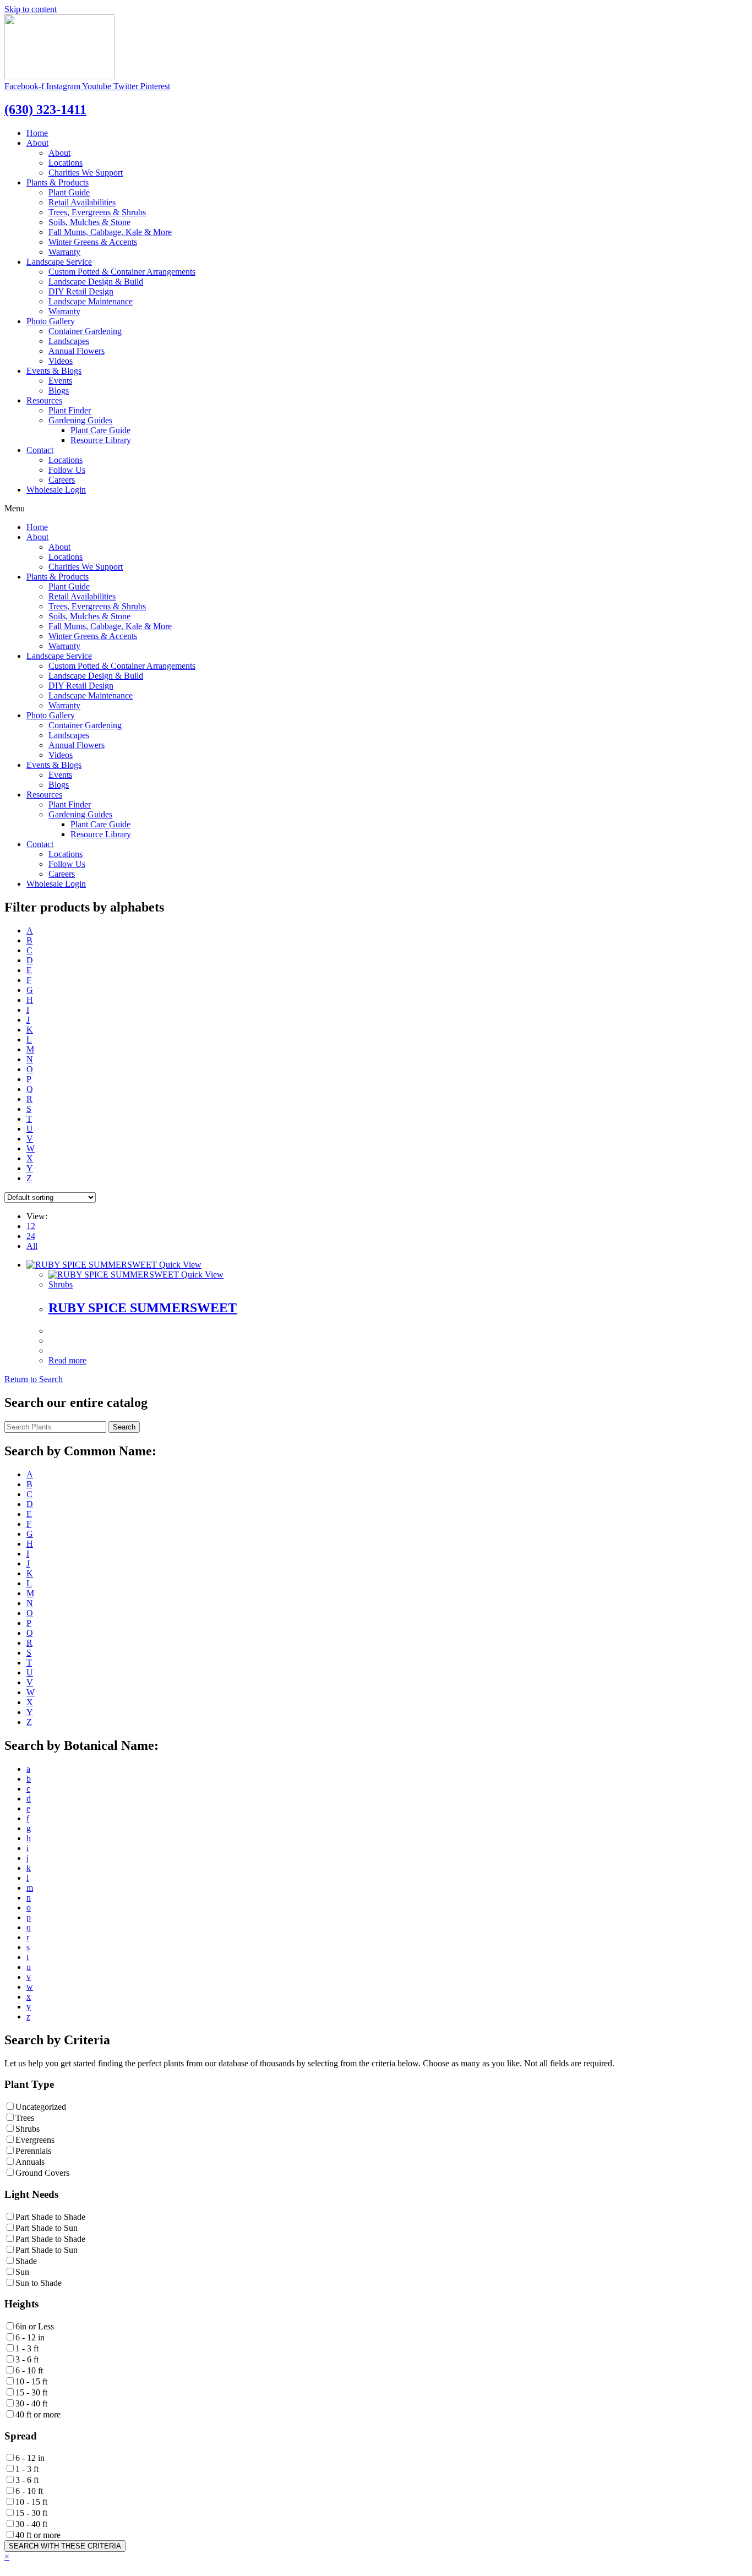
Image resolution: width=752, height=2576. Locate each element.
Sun (22, 2272)
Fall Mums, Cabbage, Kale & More (110, 232)
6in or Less (35, 2326)
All (32, 1246)
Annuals (30, 2162)
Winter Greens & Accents (93, 242)
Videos (61, 361)
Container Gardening (85, 331)
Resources (44, 400)
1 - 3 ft (27, 2348)
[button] (34, 1379)
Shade (26, 2261)
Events (60, 381)
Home (37, 133)
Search (124, 1427)
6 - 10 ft (29, 2370)
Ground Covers (42, 2173)
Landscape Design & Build (96, 282)
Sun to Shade (39, 2283)
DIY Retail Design (81, 291)
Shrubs (61, 1284)
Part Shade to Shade (50, 2217)
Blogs (59, 391)
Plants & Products (58, 182)
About (37, 143)
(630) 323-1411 (45, 110)
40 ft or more (38, 2414)
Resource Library (101, 440)
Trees (25, 2118)
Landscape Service (59, 262)
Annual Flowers (77, 351)
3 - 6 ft (27, 2359)
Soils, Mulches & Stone (89, 222)
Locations (66, 163)
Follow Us (67, 470)
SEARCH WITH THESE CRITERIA (65, 2546)
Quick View (179, 1265)
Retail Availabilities (82, 202)
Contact (40, 450)
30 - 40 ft (31, 2403)
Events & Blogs (54, 371)
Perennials (33, 2151)
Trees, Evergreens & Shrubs (97, 212)
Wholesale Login (56, 490)
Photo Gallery (51, 321)
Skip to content (31, 9)
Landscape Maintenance (91, 301)
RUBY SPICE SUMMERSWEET (143, 1308)
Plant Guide (69, 192)
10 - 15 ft (31, 2381)
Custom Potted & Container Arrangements (122, 272)
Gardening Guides (80, 420)
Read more (67, 1360)
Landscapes (69, 341)
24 (31, 1236)
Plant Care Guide (100, 430)
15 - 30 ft (31, 2392)
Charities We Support (86, 173)
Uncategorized (41, 2107)
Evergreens (35, 2140)
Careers (62, 480)
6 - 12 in (30, 2337)
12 (31, 1226)
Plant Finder (70, 410)
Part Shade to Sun (47, 2228)
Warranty (64, 252)
